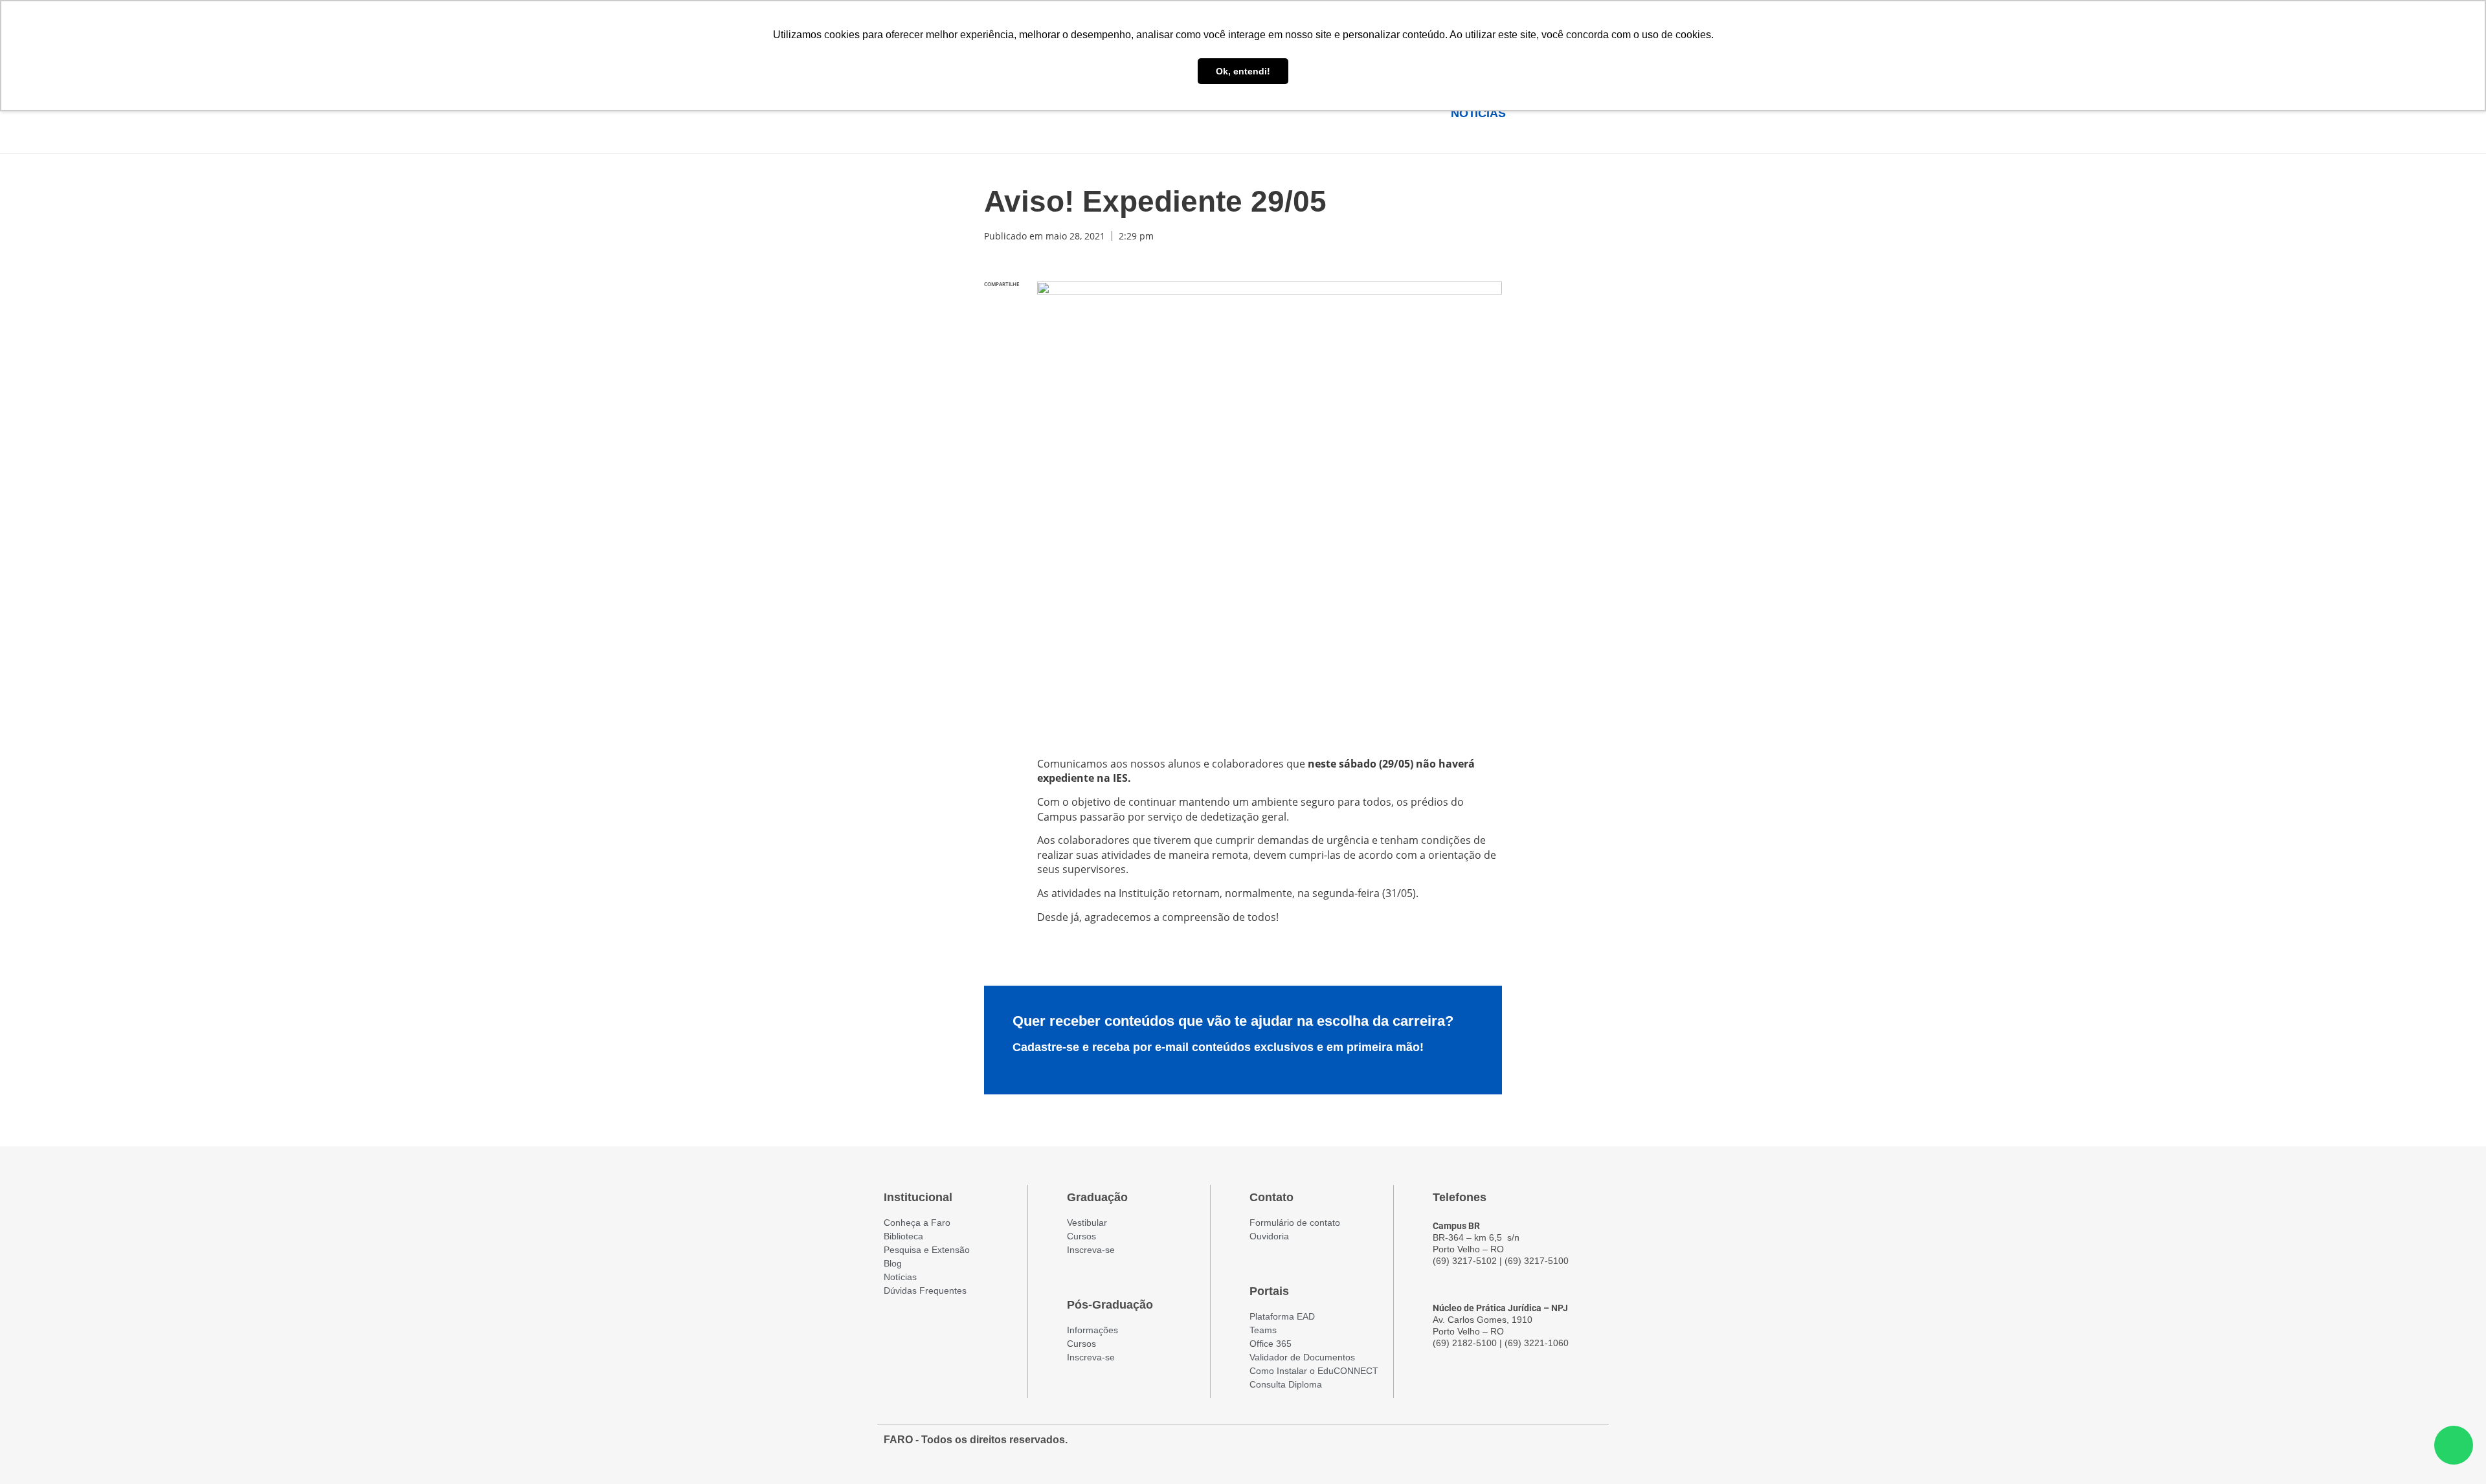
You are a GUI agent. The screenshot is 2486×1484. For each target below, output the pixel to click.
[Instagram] (1544, 1446)
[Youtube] (1567, 1446)
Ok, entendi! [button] (1243, 71)
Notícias (1478, 113)
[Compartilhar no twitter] (1002, 336)
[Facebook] (1521, 1446)
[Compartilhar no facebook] (1002, 308)
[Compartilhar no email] (1002, 390)
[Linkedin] (1591, 1446)
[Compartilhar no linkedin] (1002, 363)
